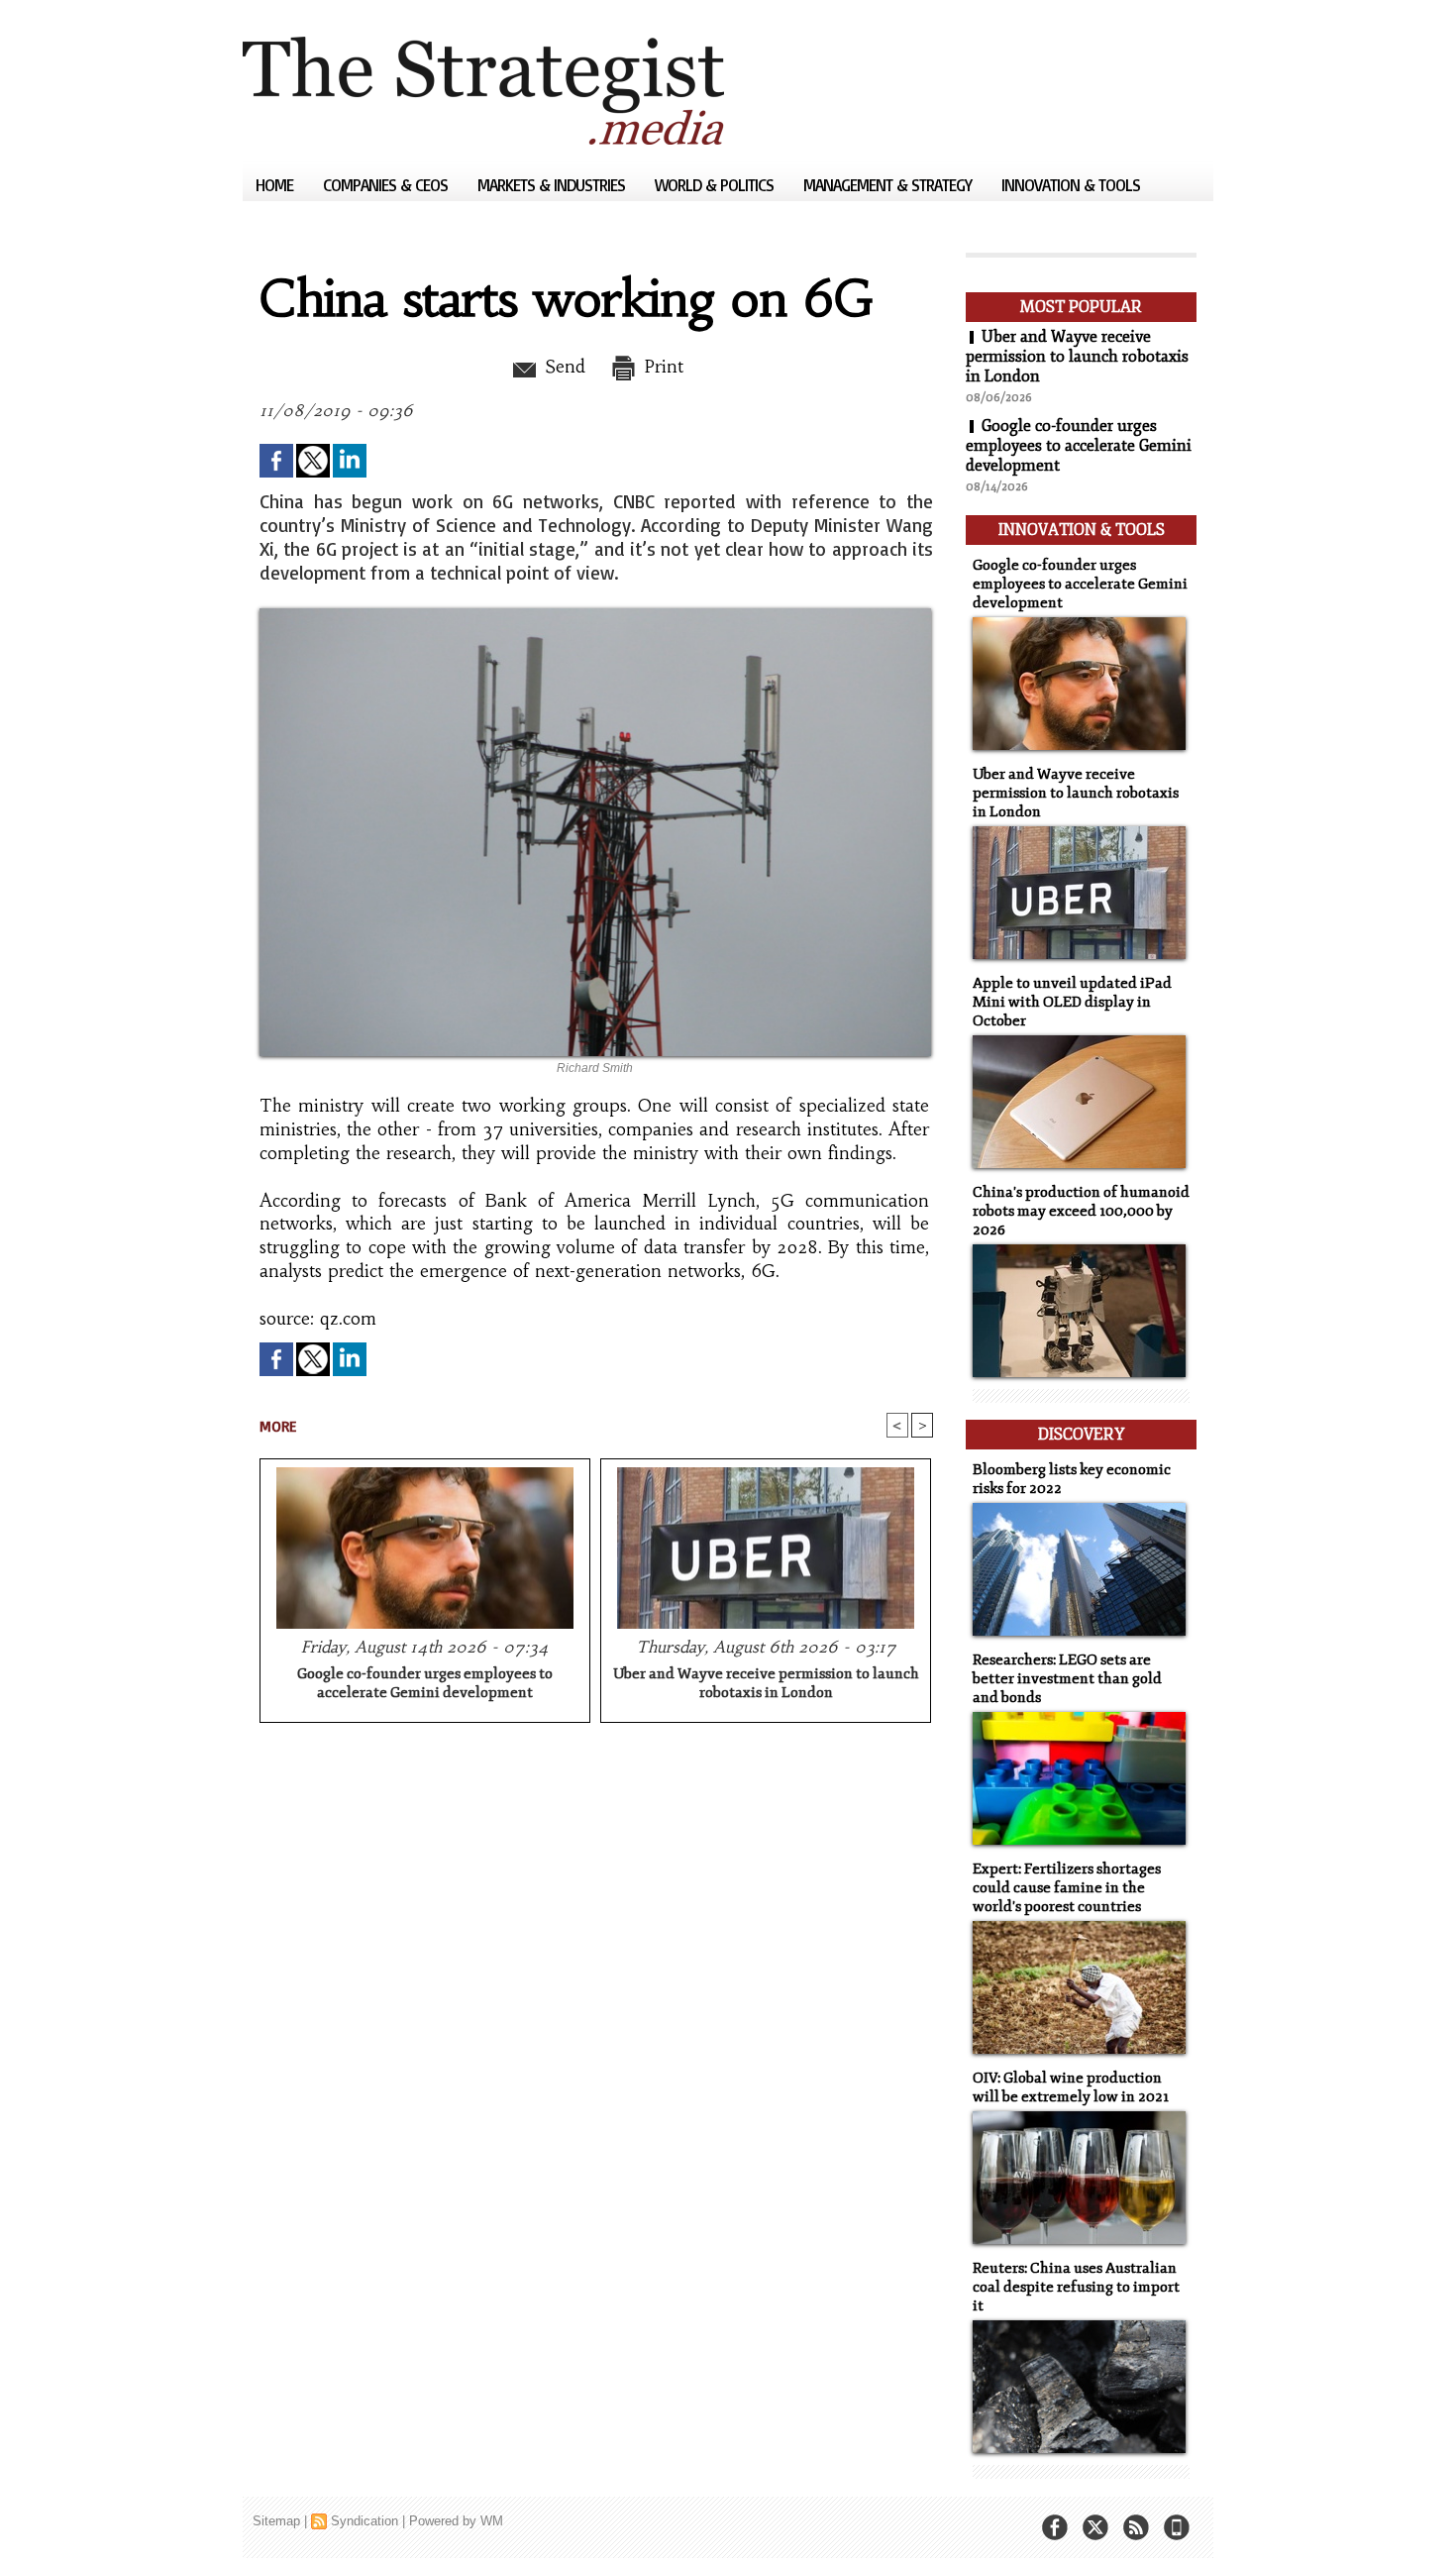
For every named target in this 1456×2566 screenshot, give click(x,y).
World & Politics (716, 185)
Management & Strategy (889, 185)
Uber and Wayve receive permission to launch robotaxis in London (766, 1683)
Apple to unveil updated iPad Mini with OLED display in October (1072, 1002)
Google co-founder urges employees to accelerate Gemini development (425, 1683)
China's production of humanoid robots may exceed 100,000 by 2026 (1081, 1211)
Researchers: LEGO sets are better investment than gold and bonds (1067, 1679)
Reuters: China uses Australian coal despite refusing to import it (1076, 2287)
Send (562, 367)
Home (276, 185)
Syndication (364, 2521)
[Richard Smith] (595, 614)
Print (661, 367)
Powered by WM (456, 2521)
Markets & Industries (553, 185)
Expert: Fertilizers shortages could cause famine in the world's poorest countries (1067, 1888)
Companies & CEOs (387, 185)
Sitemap (276, 2521)
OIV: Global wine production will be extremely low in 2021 (1071, 2087)
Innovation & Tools (1071, 185)
